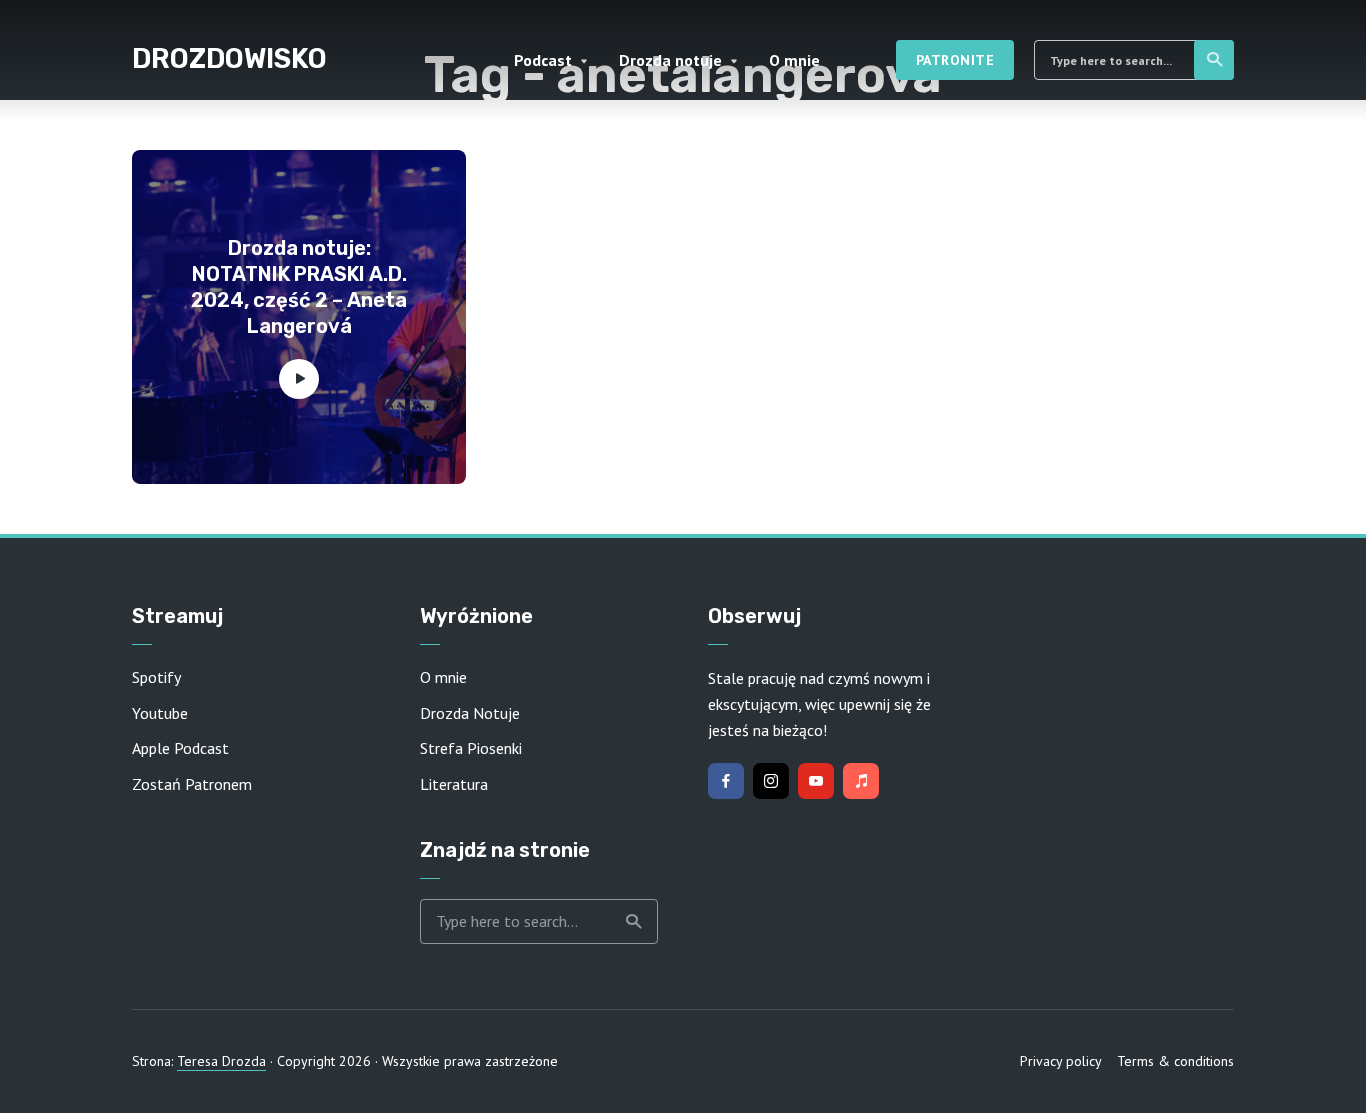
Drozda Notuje (470, 713)
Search (1214, 60)
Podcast (543, 60)
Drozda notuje (670, 60)
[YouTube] (816, 781)
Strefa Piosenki (471, 748)
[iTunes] (861, 781)
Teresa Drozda (221, 1061)
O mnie (794, 60)
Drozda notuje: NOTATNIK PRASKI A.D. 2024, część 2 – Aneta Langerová (299, 287)
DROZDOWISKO (229, 58)
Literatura (454, 784)
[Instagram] (771, 781)
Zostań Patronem (192, 784)
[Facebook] (726, 781)
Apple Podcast (180, 748)
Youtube (160, 713)
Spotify (156, 677)
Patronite (955, 60)
